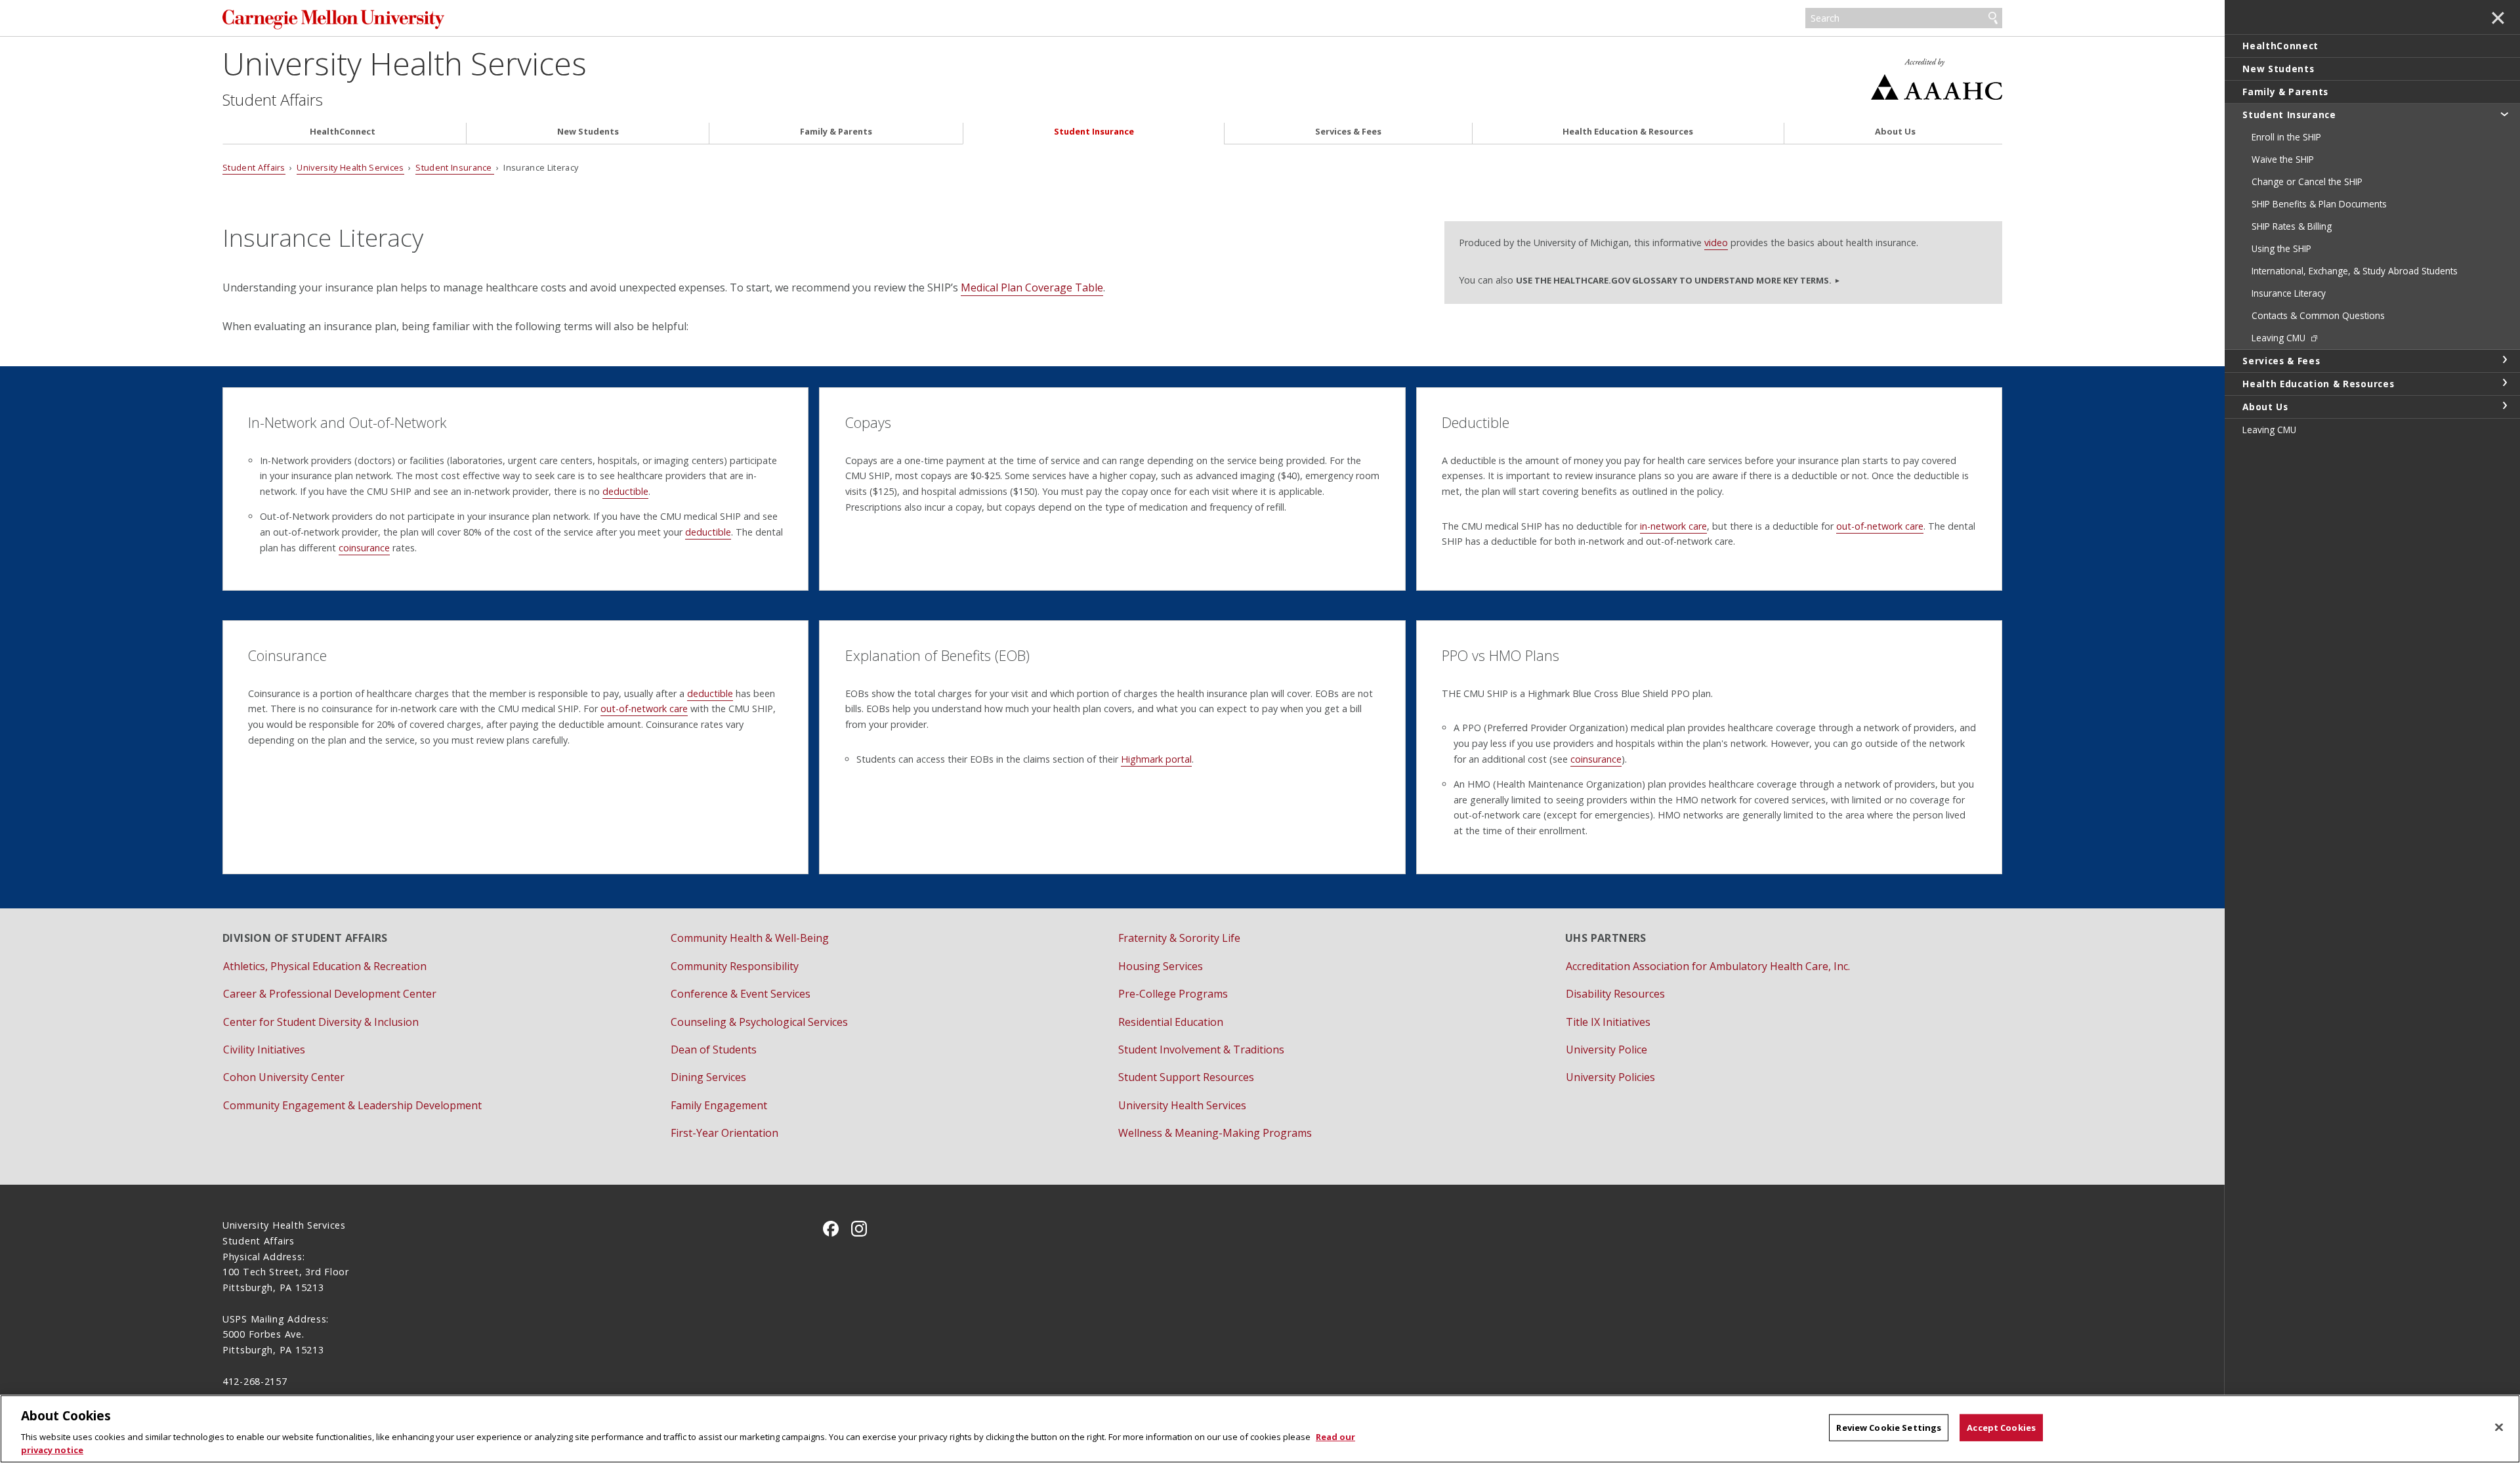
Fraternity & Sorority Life (1179, 938)
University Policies (1610, 1077)
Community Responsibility (735, 966)
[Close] (2499, 1428)
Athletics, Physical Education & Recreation (325, 966)
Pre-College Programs (1173, 994)
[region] (1260, 1429)
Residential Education (1171, 1022)
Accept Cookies (2001, 1428)
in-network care (1673, 526)
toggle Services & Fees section (2504, 360)
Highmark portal (1156, 759)
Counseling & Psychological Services (759, 1022)
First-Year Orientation (724, 1133)
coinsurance (364, 548)
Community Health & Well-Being (750, 938)
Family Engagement (719, 1105)
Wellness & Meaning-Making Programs (1215, 1133)
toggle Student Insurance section (2504, 114)
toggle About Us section (2504, 406)
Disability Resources (1615, 994)
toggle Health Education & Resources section (2504, 383)
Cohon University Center (284, 1077)
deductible (625, 491)
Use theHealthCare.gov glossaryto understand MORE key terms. (1674, 280)
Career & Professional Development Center (330, 994)
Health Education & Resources (1628, 132)
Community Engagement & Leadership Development (352, 1105)
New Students (588, 132)
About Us (1895, 132)
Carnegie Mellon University (501, 19)
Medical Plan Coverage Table (1032, 287)
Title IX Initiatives (1608, 1022)
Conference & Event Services (741, 994)
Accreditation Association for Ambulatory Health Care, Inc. (1708, 966)
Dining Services (708, 1077)
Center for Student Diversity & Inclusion (321, 1022)
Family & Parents (836, 132)
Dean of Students (714, 1050)
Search (1993, 18)
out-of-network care (1880, 526)
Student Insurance (1094, 132)
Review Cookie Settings (1889, 1428)
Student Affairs (273, 100)
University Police (1606, 1050)
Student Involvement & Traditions (1201, 1050)
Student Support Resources (1186, 1077)
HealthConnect (343, 132)
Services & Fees (1348, 132)
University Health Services (405, 63)
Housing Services (1161, 966)
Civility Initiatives (264, 1050)
